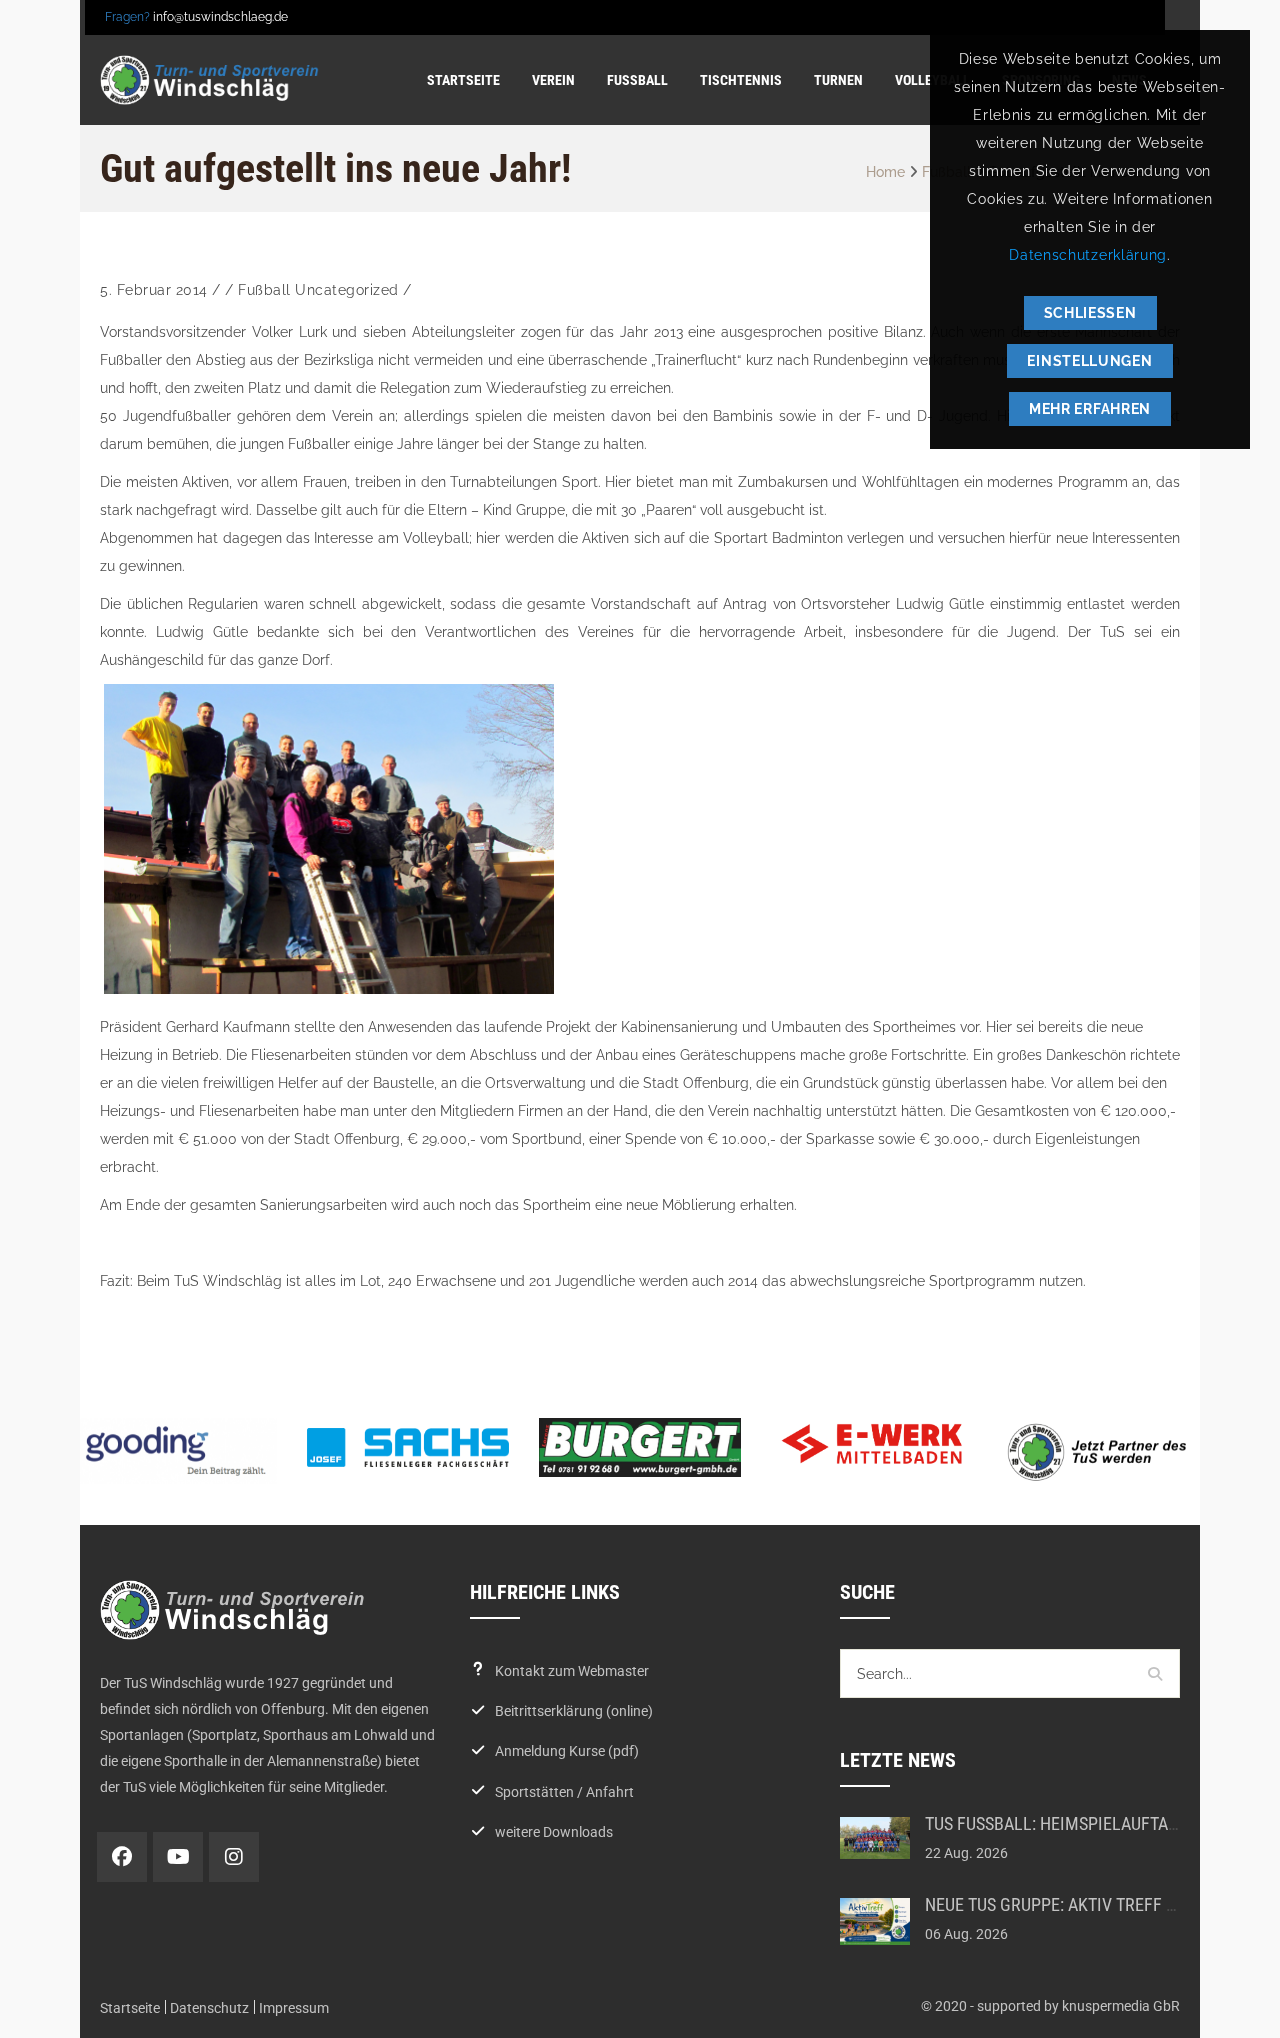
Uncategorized (347, 290)
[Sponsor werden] (1104, 1451)
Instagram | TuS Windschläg (234, 1857)
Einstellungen (1089, 361)
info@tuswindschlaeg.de (220, 17)
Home (885, 172)
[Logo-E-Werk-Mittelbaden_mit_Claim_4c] (872, 1444)
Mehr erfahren (1090, 409)
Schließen (1090, 313)
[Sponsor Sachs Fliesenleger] (408, 1447)
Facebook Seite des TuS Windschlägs (122, 1857)
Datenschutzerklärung (1088, 255)
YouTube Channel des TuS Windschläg (178, 1857)
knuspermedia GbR (1121, 2006)
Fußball (264, 290)
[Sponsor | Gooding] (176, 1450)
